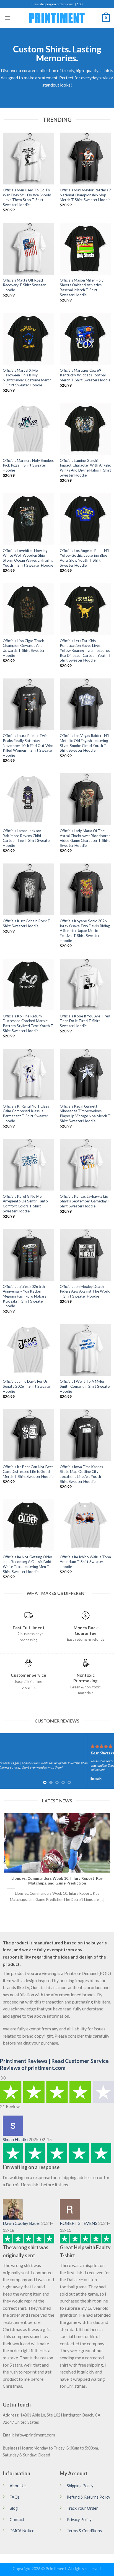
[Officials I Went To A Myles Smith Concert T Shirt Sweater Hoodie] (85, 1350)
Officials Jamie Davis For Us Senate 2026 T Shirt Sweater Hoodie (27, 1386)
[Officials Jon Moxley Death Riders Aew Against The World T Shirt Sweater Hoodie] (85, 1255)
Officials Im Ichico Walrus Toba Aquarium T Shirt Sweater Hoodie (85, 1562)
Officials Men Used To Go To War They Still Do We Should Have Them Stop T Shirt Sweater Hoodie (27, 197)
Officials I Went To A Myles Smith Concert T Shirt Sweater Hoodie (85, 1386)
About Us (18, 2486)
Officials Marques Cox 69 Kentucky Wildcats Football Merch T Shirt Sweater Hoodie (85, 375)
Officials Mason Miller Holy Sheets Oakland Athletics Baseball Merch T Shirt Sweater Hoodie (82, 288)
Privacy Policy (79, 2520)
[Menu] (7, 18)
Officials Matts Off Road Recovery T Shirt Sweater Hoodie (24, 285)
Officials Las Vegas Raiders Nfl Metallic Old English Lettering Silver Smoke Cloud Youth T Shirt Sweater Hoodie (84, 743)
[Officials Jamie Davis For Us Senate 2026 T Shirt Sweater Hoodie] (28, 1350)
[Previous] (5, 1862)
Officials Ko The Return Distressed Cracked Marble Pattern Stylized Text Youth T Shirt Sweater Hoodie (28, 1023)
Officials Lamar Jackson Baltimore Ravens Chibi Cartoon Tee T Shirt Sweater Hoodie (27, 838)
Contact (17, 2520)
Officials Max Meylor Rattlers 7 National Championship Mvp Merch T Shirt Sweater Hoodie (85, 195)
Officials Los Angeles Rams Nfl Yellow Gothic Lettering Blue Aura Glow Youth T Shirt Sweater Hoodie (84, 558)
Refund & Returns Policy (88, 2497)
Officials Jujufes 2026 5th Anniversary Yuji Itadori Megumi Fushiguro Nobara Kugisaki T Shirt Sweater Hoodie (25, 1296)
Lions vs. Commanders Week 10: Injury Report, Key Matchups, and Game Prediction (57, 1881)
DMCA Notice (22, 2531)
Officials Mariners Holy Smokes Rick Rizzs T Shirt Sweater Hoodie (28, 465)
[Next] (109, 1862)
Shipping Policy (80, 2486)
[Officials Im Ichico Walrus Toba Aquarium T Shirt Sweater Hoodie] (85, 1525)
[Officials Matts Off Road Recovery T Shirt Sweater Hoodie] (28, 249)
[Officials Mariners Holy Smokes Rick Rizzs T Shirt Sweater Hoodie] (28, 429)
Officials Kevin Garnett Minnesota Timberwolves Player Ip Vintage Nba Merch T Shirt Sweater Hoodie (85, 1114)
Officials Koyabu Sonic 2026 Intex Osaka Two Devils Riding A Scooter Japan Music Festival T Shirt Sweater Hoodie (85, 931)
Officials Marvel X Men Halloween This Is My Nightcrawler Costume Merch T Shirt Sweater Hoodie (27, 378)
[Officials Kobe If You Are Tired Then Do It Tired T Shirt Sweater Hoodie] (85, 984)
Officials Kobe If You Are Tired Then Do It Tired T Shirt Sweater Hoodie (85, 1021)
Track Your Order (82, 2508)
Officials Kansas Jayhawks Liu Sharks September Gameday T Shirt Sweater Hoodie (85, 1201)
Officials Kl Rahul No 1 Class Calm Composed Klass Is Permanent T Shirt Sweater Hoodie (26, 1114)
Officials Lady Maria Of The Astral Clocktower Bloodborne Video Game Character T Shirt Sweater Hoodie (85, 838)
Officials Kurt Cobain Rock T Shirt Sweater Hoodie (27, 923)
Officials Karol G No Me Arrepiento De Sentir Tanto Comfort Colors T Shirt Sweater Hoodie (25, 1204)
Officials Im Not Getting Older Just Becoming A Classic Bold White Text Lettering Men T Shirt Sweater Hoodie (28, 1564)
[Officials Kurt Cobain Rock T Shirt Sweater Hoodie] (28, 889)
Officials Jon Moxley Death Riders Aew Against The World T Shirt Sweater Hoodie (85, 1291)
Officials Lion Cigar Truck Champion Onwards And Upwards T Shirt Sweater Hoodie (24, 648)
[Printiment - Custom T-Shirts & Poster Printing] (57, 18)
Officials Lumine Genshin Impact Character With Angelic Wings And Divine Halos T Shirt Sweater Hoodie (85, 468)
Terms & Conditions (84, 2531)
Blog (14, 2508)
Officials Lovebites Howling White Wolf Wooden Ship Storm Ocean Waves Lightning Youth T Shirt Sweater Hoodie (28, 558)
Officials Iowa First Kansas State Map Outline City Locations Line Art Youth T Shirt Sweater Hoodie (82, 1474)
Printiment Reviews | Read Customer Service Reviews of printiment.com (54, 2064)
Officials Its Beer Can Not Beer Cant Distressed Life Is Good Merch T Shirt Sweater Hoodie (28, 1472)
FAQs (15, 2497)
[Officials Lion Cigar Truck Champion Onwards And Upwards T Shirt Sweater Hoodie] (28, 609)
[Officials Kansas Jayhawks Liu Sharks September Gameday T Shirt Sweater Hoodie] (85, 1165)
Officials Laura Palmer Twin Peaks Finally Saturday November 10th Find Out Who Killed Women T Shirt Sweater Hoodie (28, 745)
